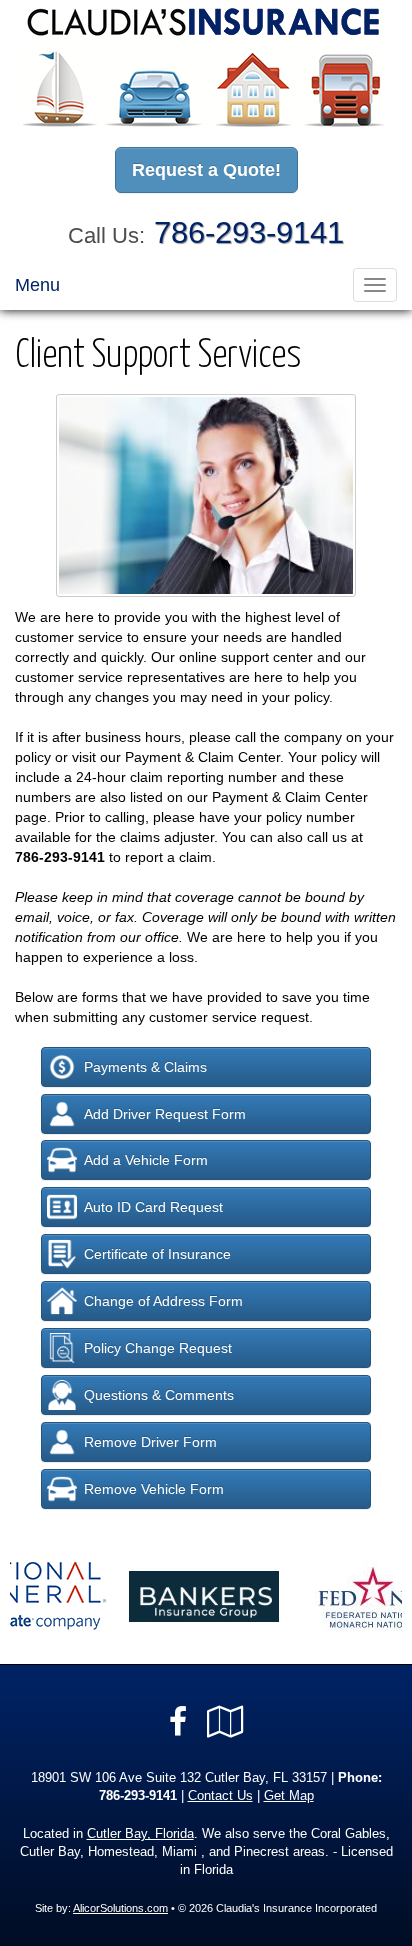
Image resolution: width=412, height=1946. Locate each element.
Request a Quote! (206, 170)
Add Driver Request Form (165, 1114)
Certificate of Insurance (157, 1254)
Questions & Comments (159, 1395)
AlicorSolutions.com (120, 1908)
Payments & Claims (145, 1067)
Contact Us (220, 1796)
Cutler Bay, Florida (140, 1834)
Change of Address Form (163, 1301)
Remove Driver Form (150, 1442)
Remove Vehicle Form (154, 1489)
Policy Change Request (158, 1348)
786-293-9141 (249, 232)
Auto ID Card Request (153, 1207)
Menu (37, 285)
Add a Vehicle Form (146, 1160)
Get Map (289, 1796)
